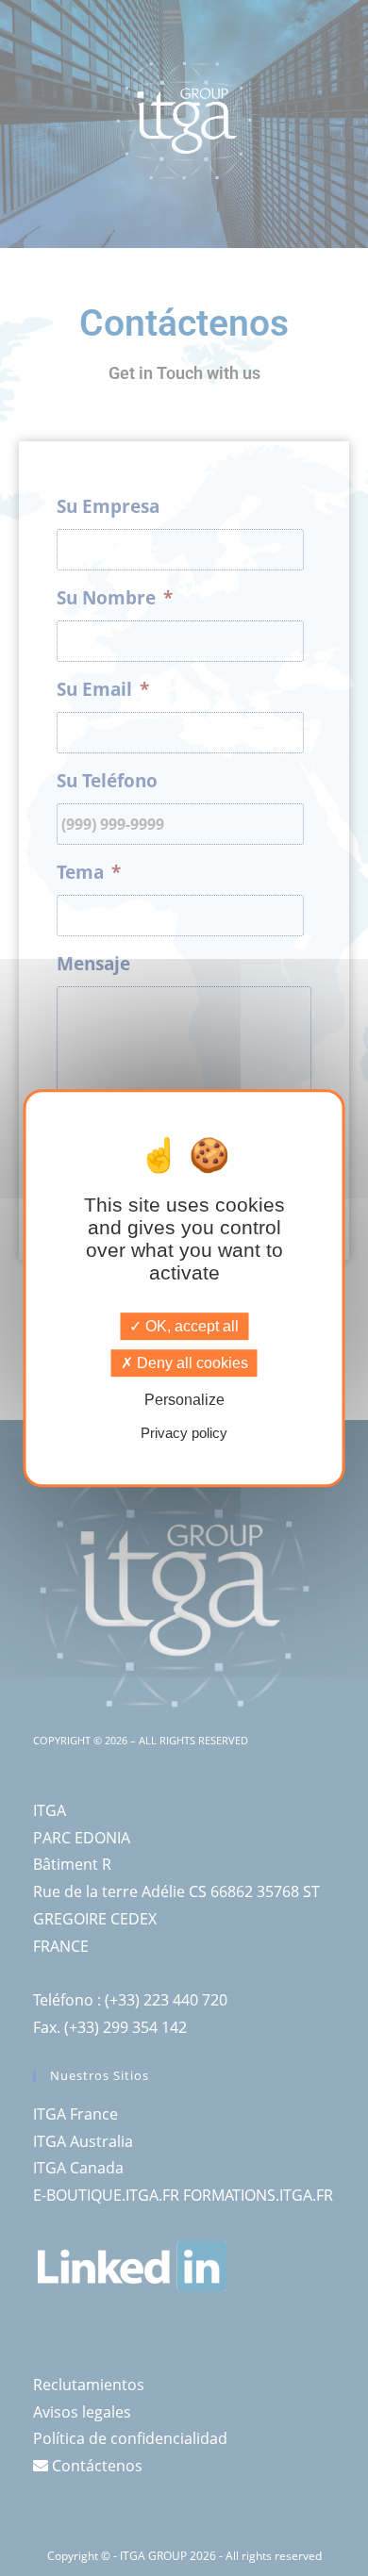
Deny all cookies (191, 1363)
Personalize (184, 1401)
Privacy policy (184, 1433)
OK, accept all (190, 1326)
